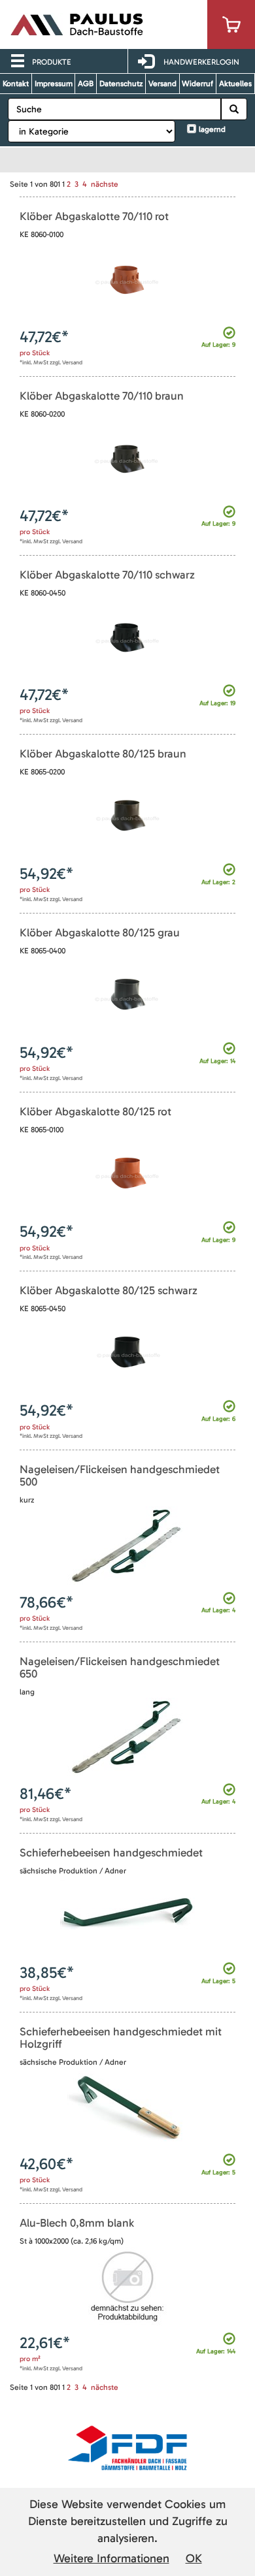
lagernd (212, 129)
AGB (86, 84)
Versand (162, 84)
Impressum (54, 84)
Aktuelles (235, 84)
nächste (105, 184)
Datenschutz (121, 84)
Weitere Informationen (111, 2558)
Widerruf (197, 84)
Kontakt (16, 84)
